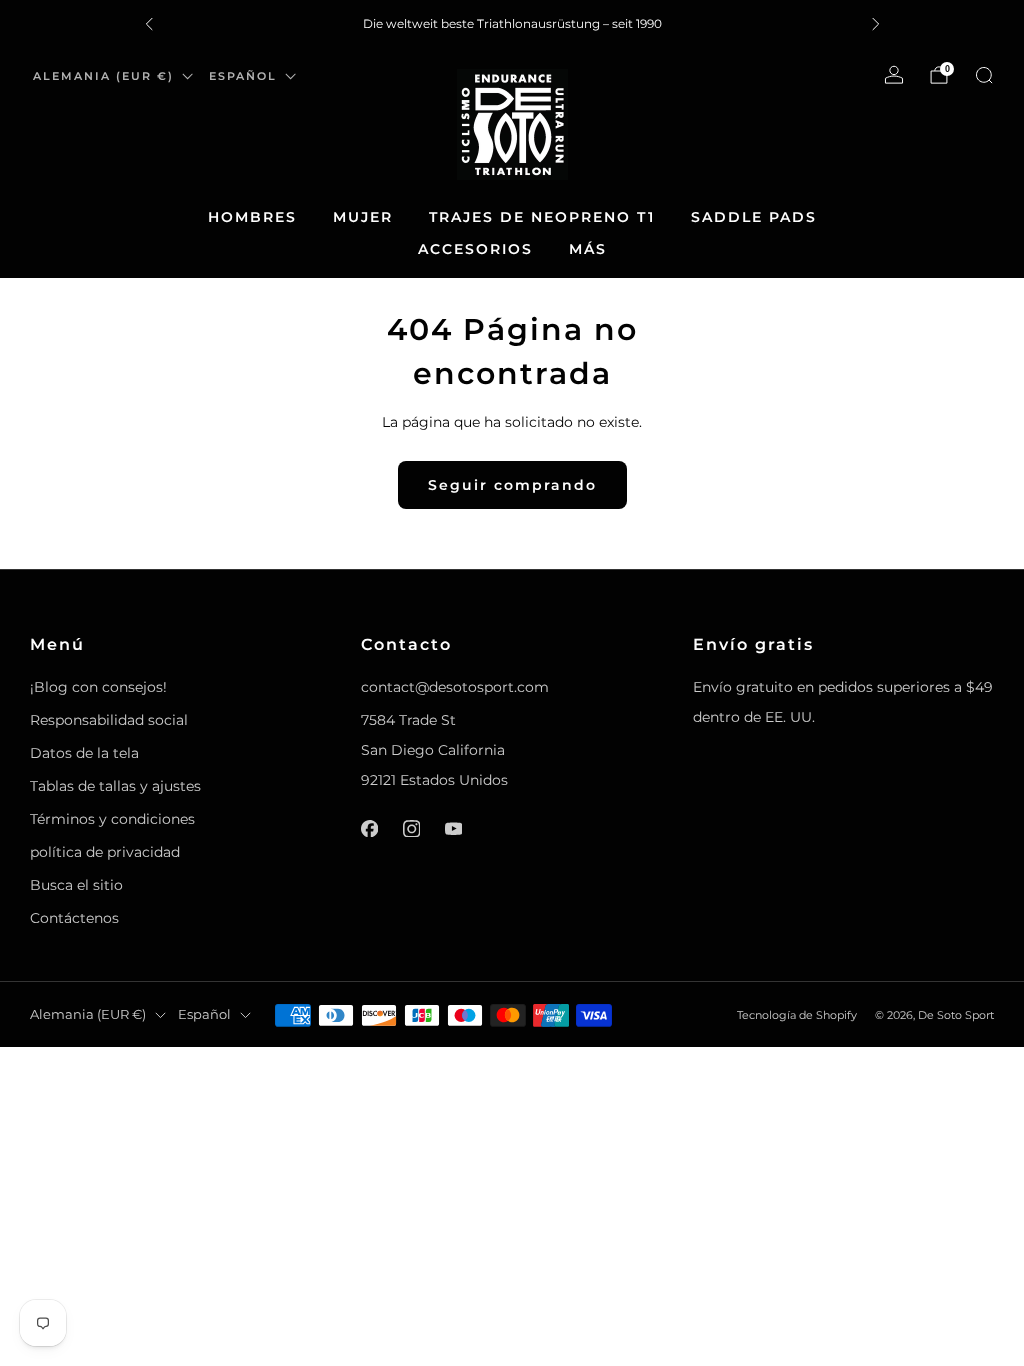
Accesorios (475, 249)
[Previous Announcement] (149, 24)
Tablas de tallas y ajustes (115, 786)
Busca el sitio (76, 885)
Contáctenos (74, 918)
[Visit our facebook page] (370, 828)
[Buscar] (984, 75)
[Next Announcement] (876, 24)
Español (243, 76)
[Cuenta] (894, 75)
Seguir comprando (512, 485)
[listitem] (512, 24)
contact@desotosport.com (455, 687)
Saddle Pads (754, 217)
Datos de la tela (84, 753)
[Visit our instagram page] (412, 828)
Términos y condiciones (112, 819)
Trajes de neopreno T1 (542, 217)
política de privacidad (105, 852)
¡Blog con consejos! (98, 687)
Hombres (252, 217)
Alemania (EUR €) (103, 76)
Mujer (363, 217)
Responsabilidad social (109, 720)
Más (588, 249)
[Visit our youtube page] (454, 828)
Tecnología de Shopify (797, 1015)
